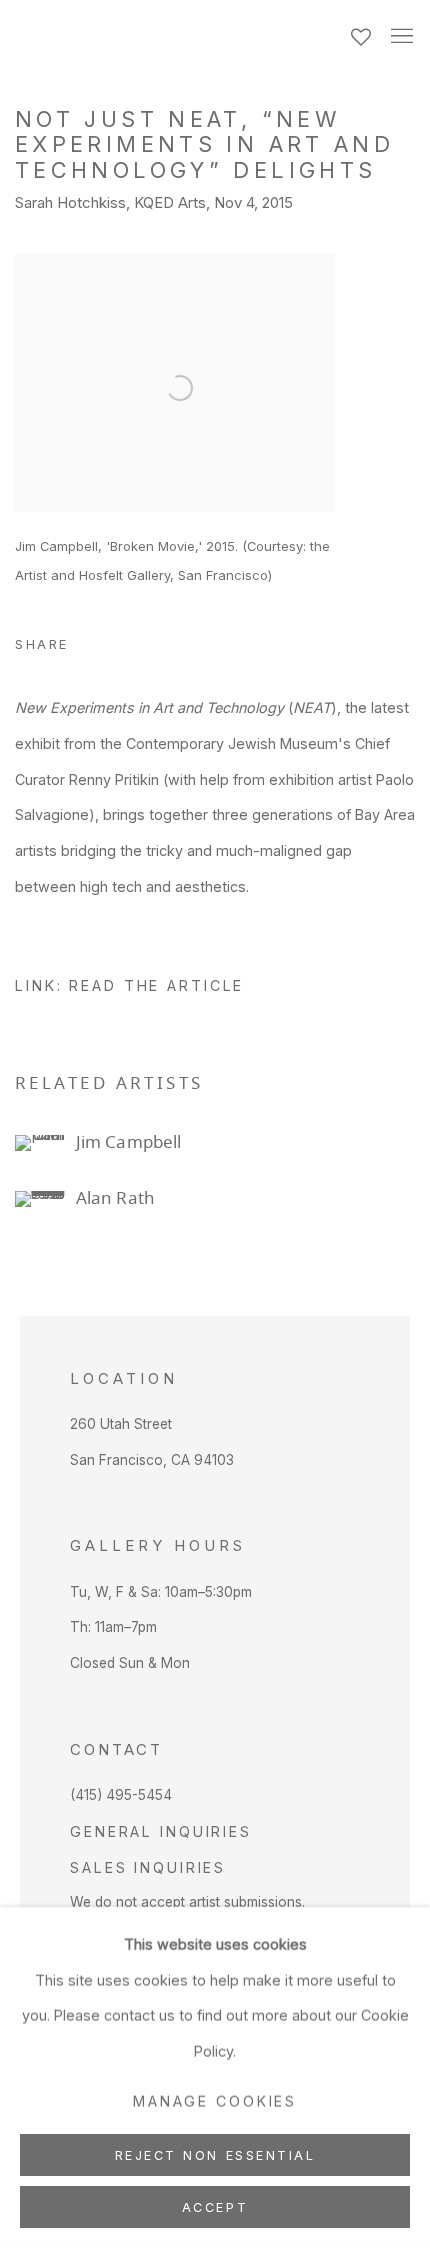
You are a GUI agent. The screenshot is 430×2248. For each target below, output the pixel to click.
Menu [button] (400, 37)
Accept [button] (215, 2207)
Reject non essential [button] (215, 2155)
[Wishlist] (363, 32)
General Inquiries (161, 1831)
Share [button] (42, 644)
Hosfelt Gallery (168, 39)
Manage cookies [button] (215, 2101)
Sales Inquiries (148, 1867)
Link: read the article (129, 985)
